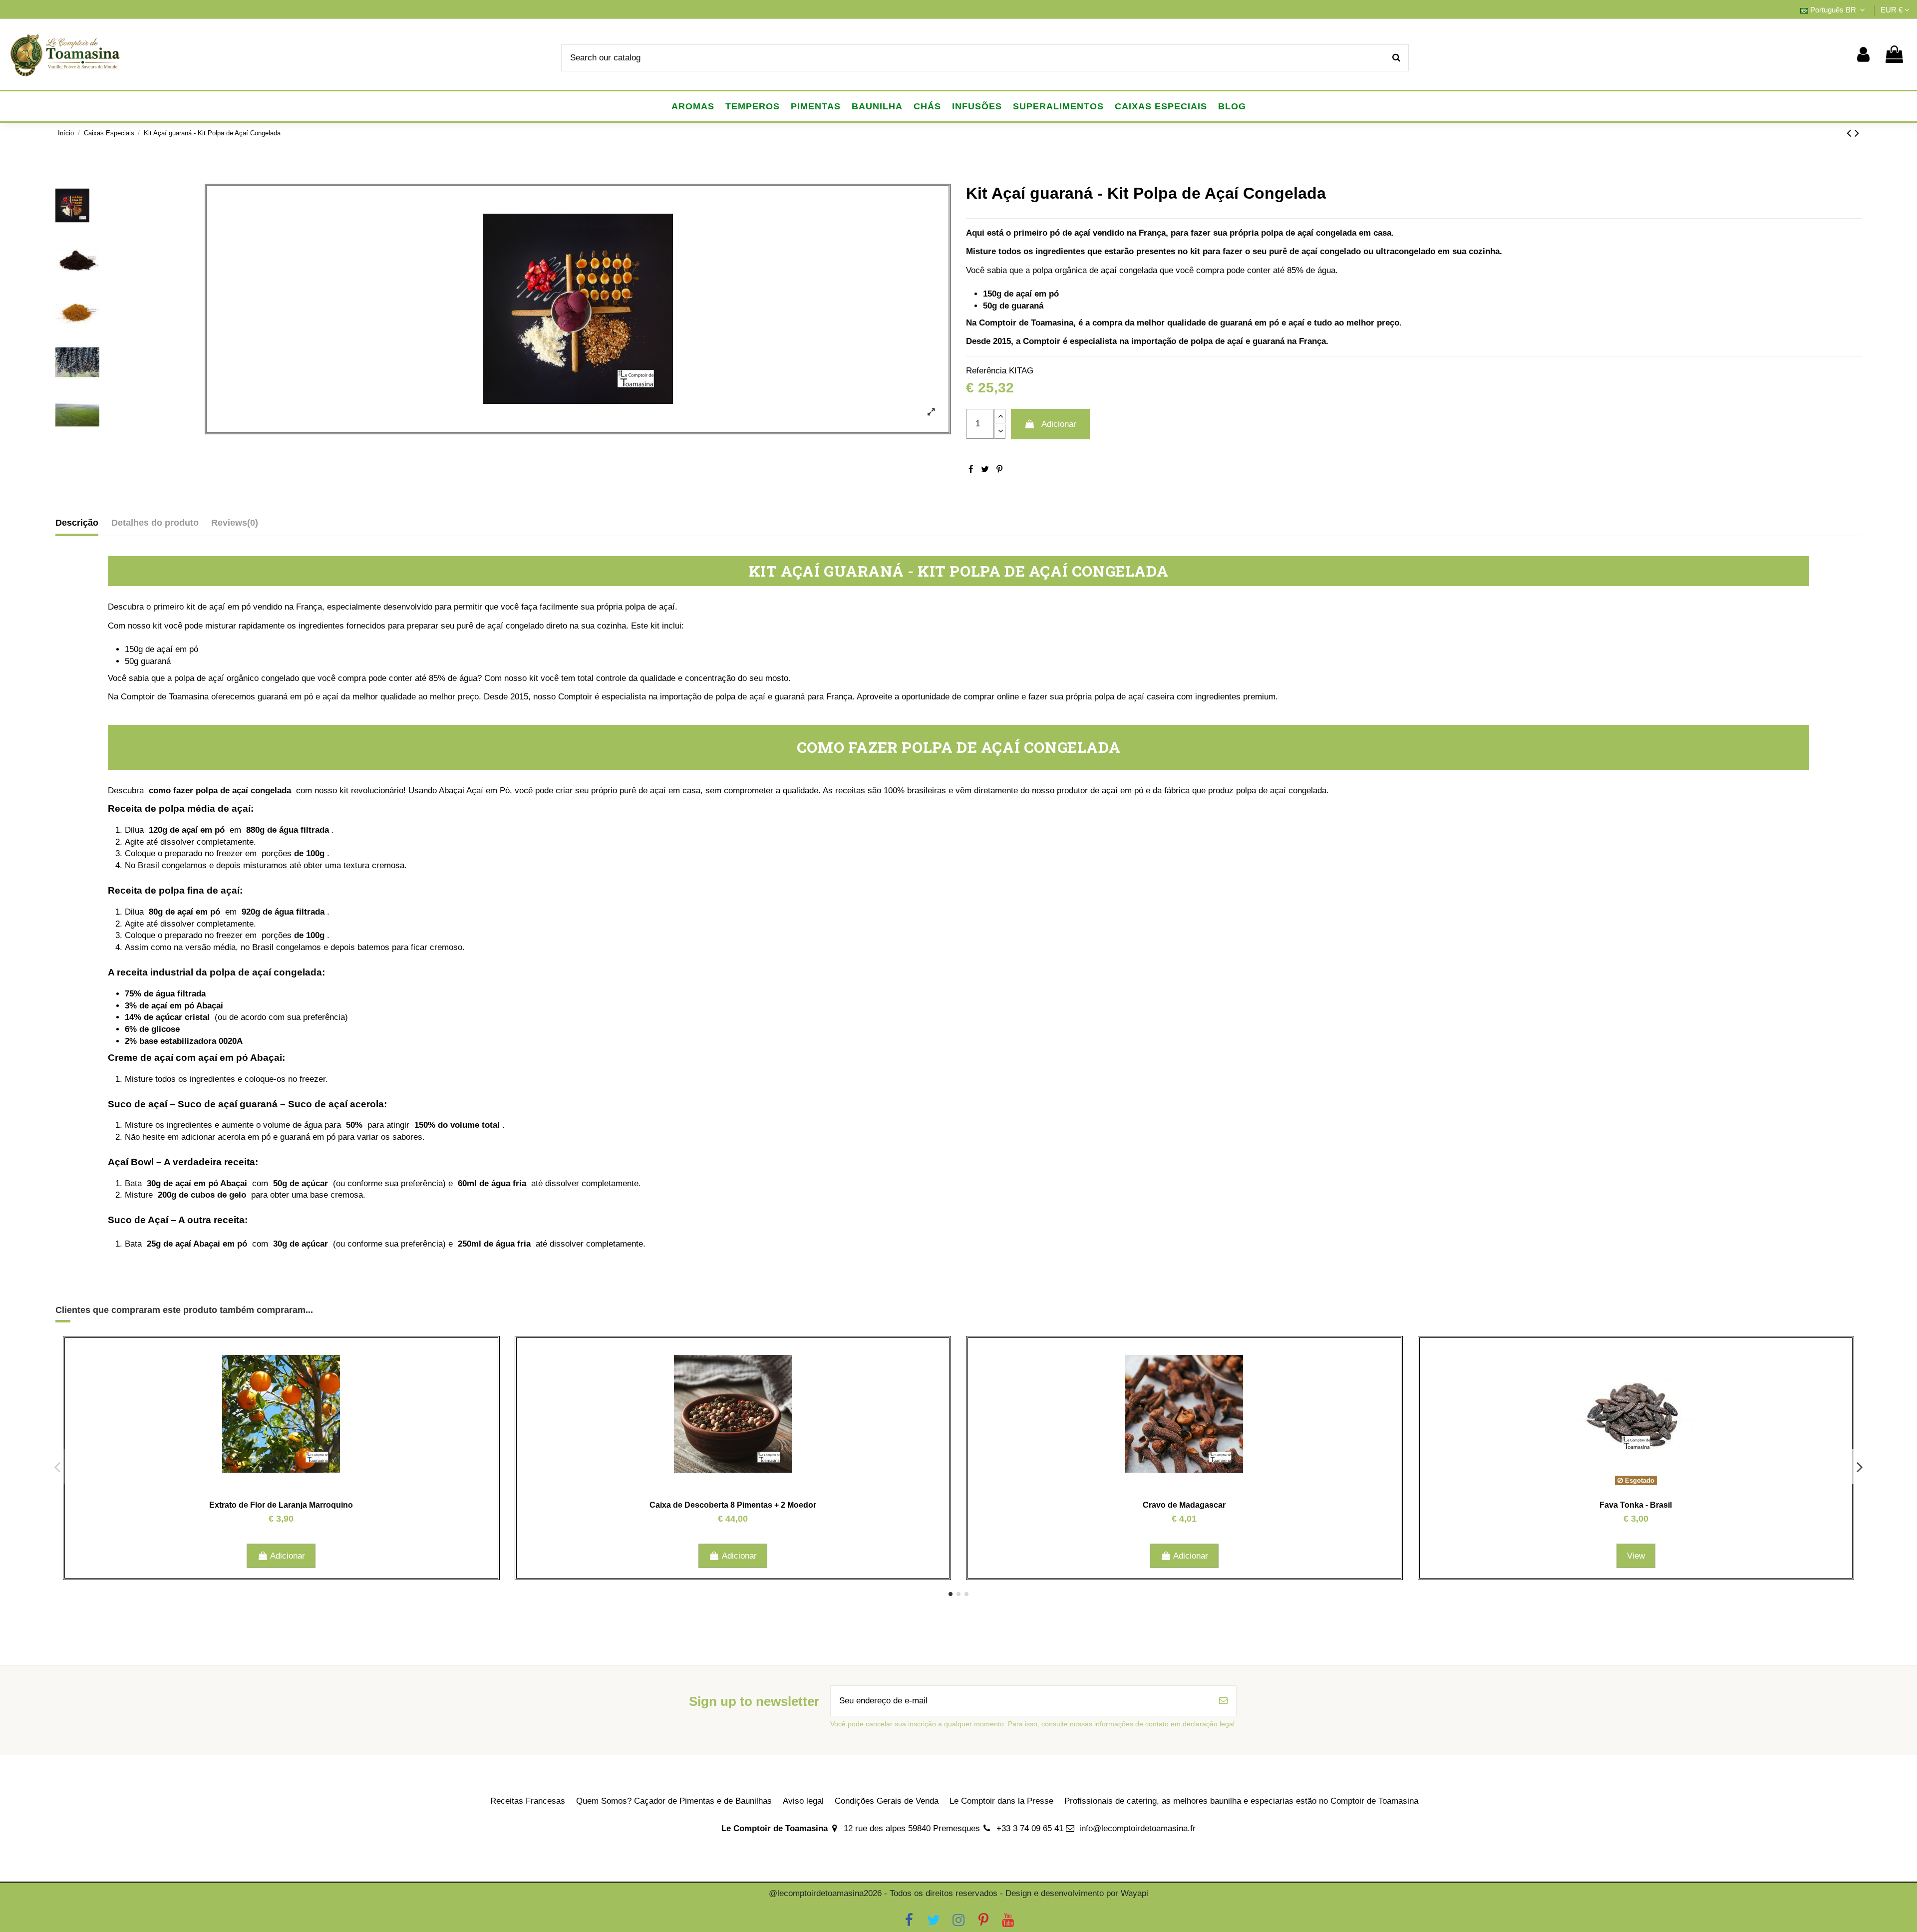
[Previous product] (1851, 133)
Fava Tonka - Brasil (1636, 1505)
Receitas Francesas (528, 1801)
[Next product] (1857, 133)
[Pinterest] (999, 470)
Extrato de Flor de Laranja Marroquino (281, 1505)
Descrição (77, 523)
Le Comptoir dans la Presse (1001, 1801)
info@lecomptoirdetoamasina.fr (1137, 1828)
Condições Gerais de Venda (887, 1801)
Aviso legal (803, 1801)
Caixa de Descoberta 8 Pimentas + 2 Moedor (733, 1505)
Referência (986, 371)
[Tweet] (985, 470)
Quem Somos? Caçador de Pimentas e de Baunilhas (674, 1801)
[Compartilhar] (971, 470)
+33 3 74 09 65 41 (1030, 1828)
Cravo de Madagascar (1184, 1505)
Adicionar (1059, 424)
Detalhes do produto (155, 523)
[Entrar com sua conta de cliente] (1863, 55)
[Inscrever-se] (1223, 1701)
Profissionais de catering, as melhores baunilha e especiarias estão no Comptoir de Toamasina (1241, 1801)
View (1636, 1556)
